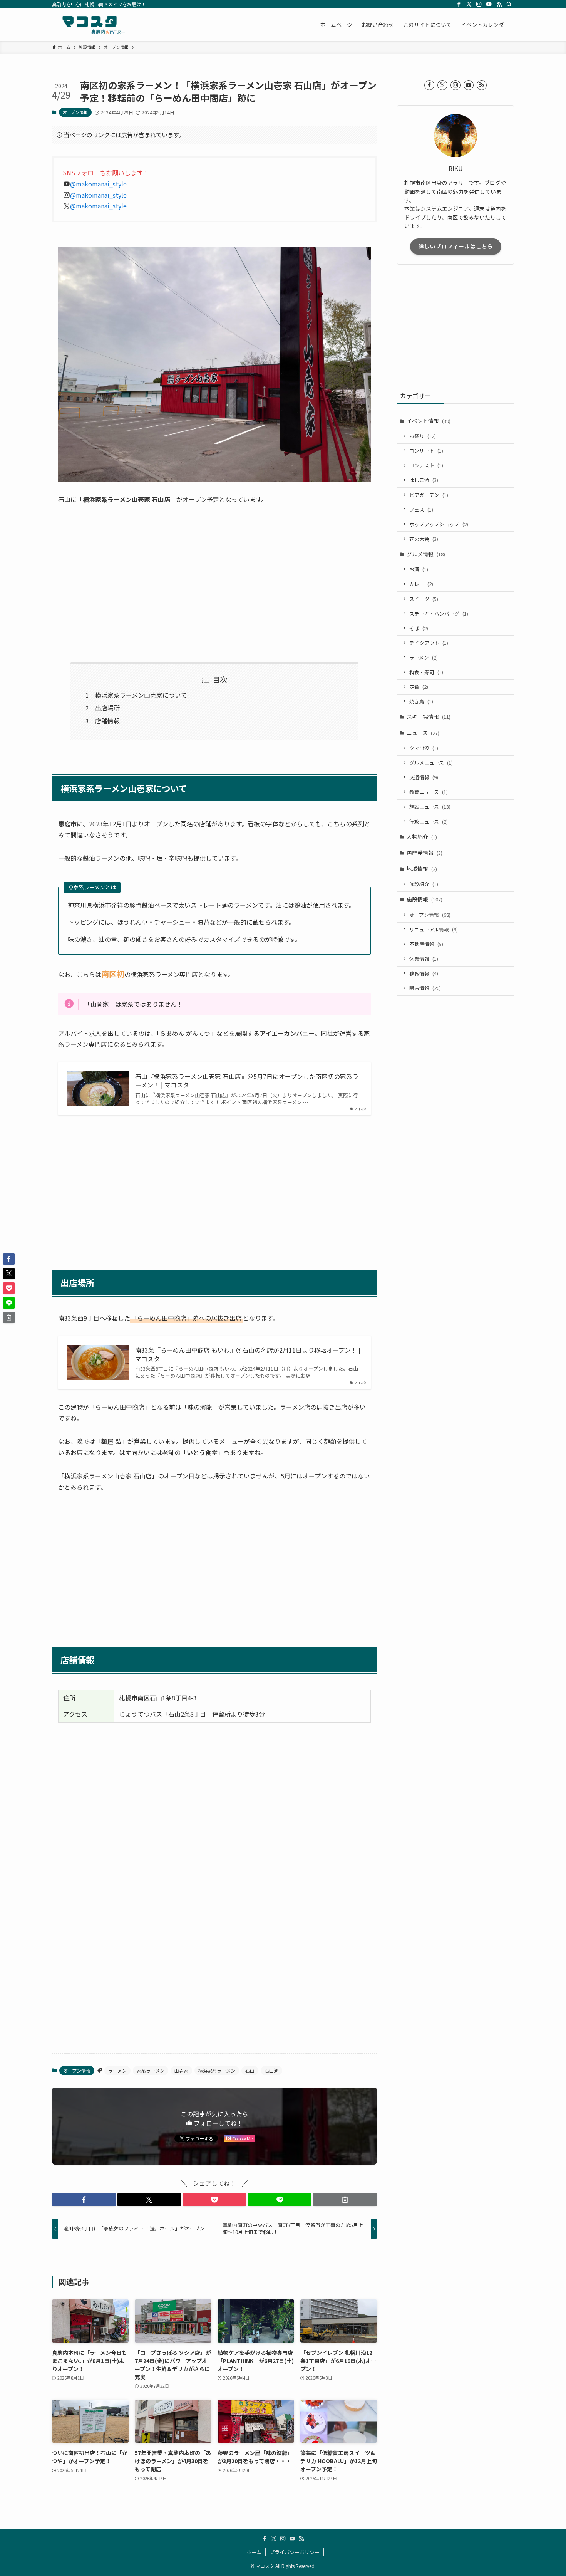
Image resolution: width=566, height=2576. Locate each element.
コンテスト (426, 465)
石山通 (271, 2070)
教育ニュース (429, 792)
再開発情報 (424, 853)
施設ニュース (430, 806)
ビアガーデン (429, 495)
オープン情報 (75, 112)
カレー (421, 584)
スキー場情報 (429, 717)
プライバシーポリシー (295, 2552)
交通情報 (424, 777)
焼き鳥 (421, 701)
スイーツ (424, 599)
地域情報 (422, 869)
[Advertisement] (214, 584)
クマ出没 (424, 748)
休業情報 (424, 959)
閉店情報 (425, 988)
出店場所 (107, 708)
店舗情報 (107, 721)
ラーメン (117, 2070)
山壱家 (181, 2070)
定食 (419, 687)
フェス (421, 509)
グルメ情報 (426, 554)
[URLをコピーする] (345, 2200)
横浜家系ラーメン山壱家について (141, 695)
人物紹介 (422, 837)
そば (419, 628)
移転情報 (424, 973)
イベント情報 (429, 421)
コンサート (426, 451)
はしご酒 (424, 480)
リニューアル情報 (434, 929)
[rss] (499, 4)
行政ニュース (429, 821)
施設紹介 (424, 884)
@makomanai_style (98, 184)
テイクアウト (429, 643)
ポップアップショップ (439, 524)
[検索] (509, 4)
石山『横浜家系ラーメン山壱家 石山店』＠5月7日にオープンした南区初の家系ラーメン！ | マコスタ (247, 1081)
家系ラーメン (151, 2070)
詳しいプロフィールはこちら (456, 246)
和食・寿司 (426, 672)
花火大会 (424, 539)
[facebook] (459, 4)
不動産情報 (426, 944)
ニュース (423, 733)
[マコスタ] (90, 25)
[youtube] (489, 4)
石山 (250, 2070)
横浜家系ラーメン (217, 2070)
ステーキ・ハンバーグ (439, 613)
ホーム (254, 2552)
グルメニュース (431, 763)
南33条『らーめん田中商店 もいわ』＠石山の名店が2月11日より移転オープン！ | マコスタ (248, 1354)
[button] (84, 2200)
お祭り (423, 436)
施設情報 (424, 899)
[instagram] (479, 4)
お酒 (419, 569)
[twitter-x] (469, 4)
